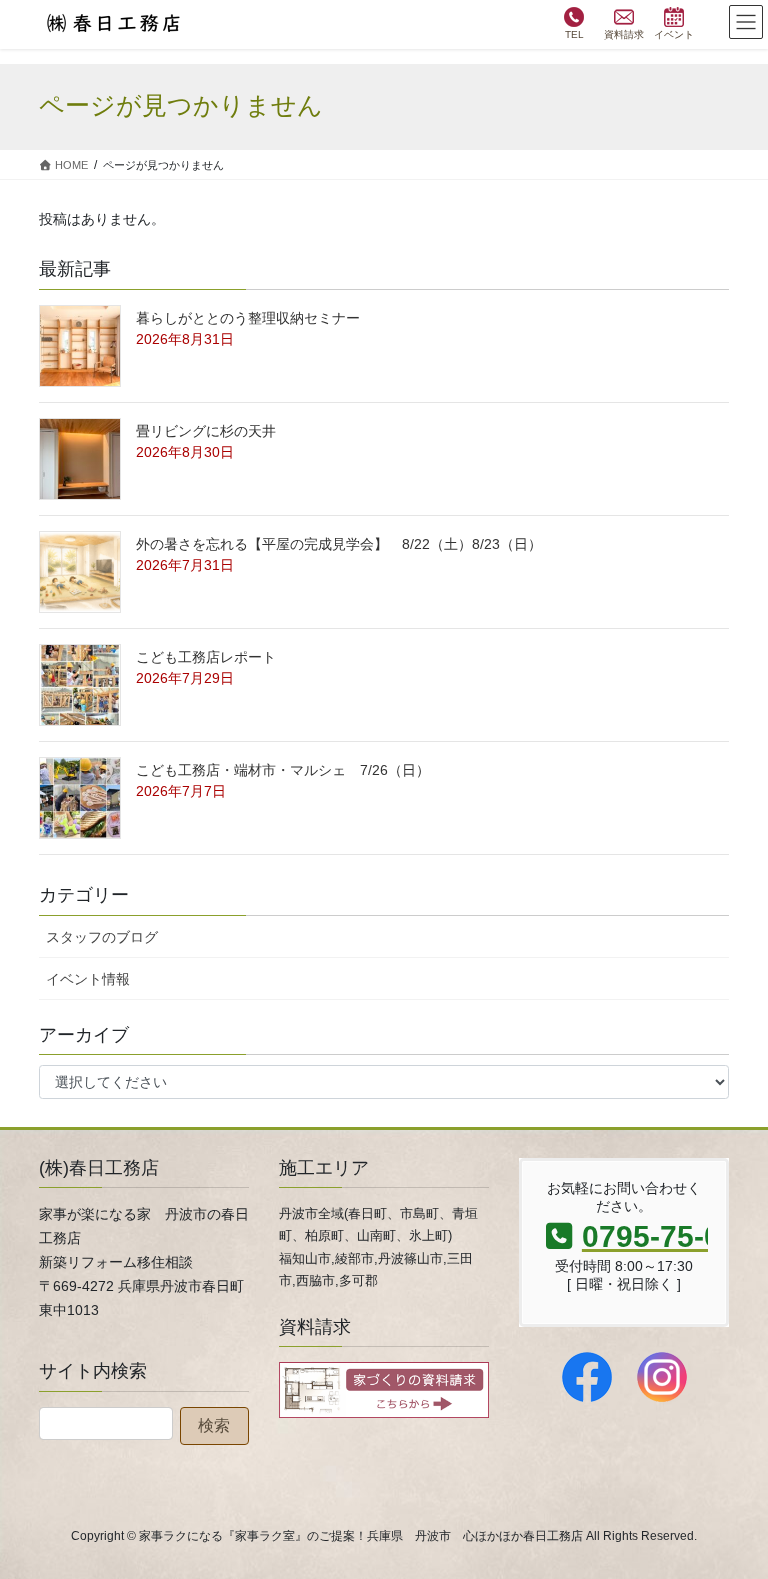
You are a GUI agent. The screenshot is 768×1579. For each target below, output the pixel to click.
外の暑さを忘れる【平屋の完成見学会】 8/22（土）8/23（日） (339, 544)
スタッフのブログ (102, 937)
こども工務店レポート (206, 657)
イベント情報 (88, 979)
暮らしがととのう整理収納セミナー (248, 318)
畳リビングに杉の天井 (206, 431)
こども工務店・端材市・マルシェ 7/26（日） (283, 770)
